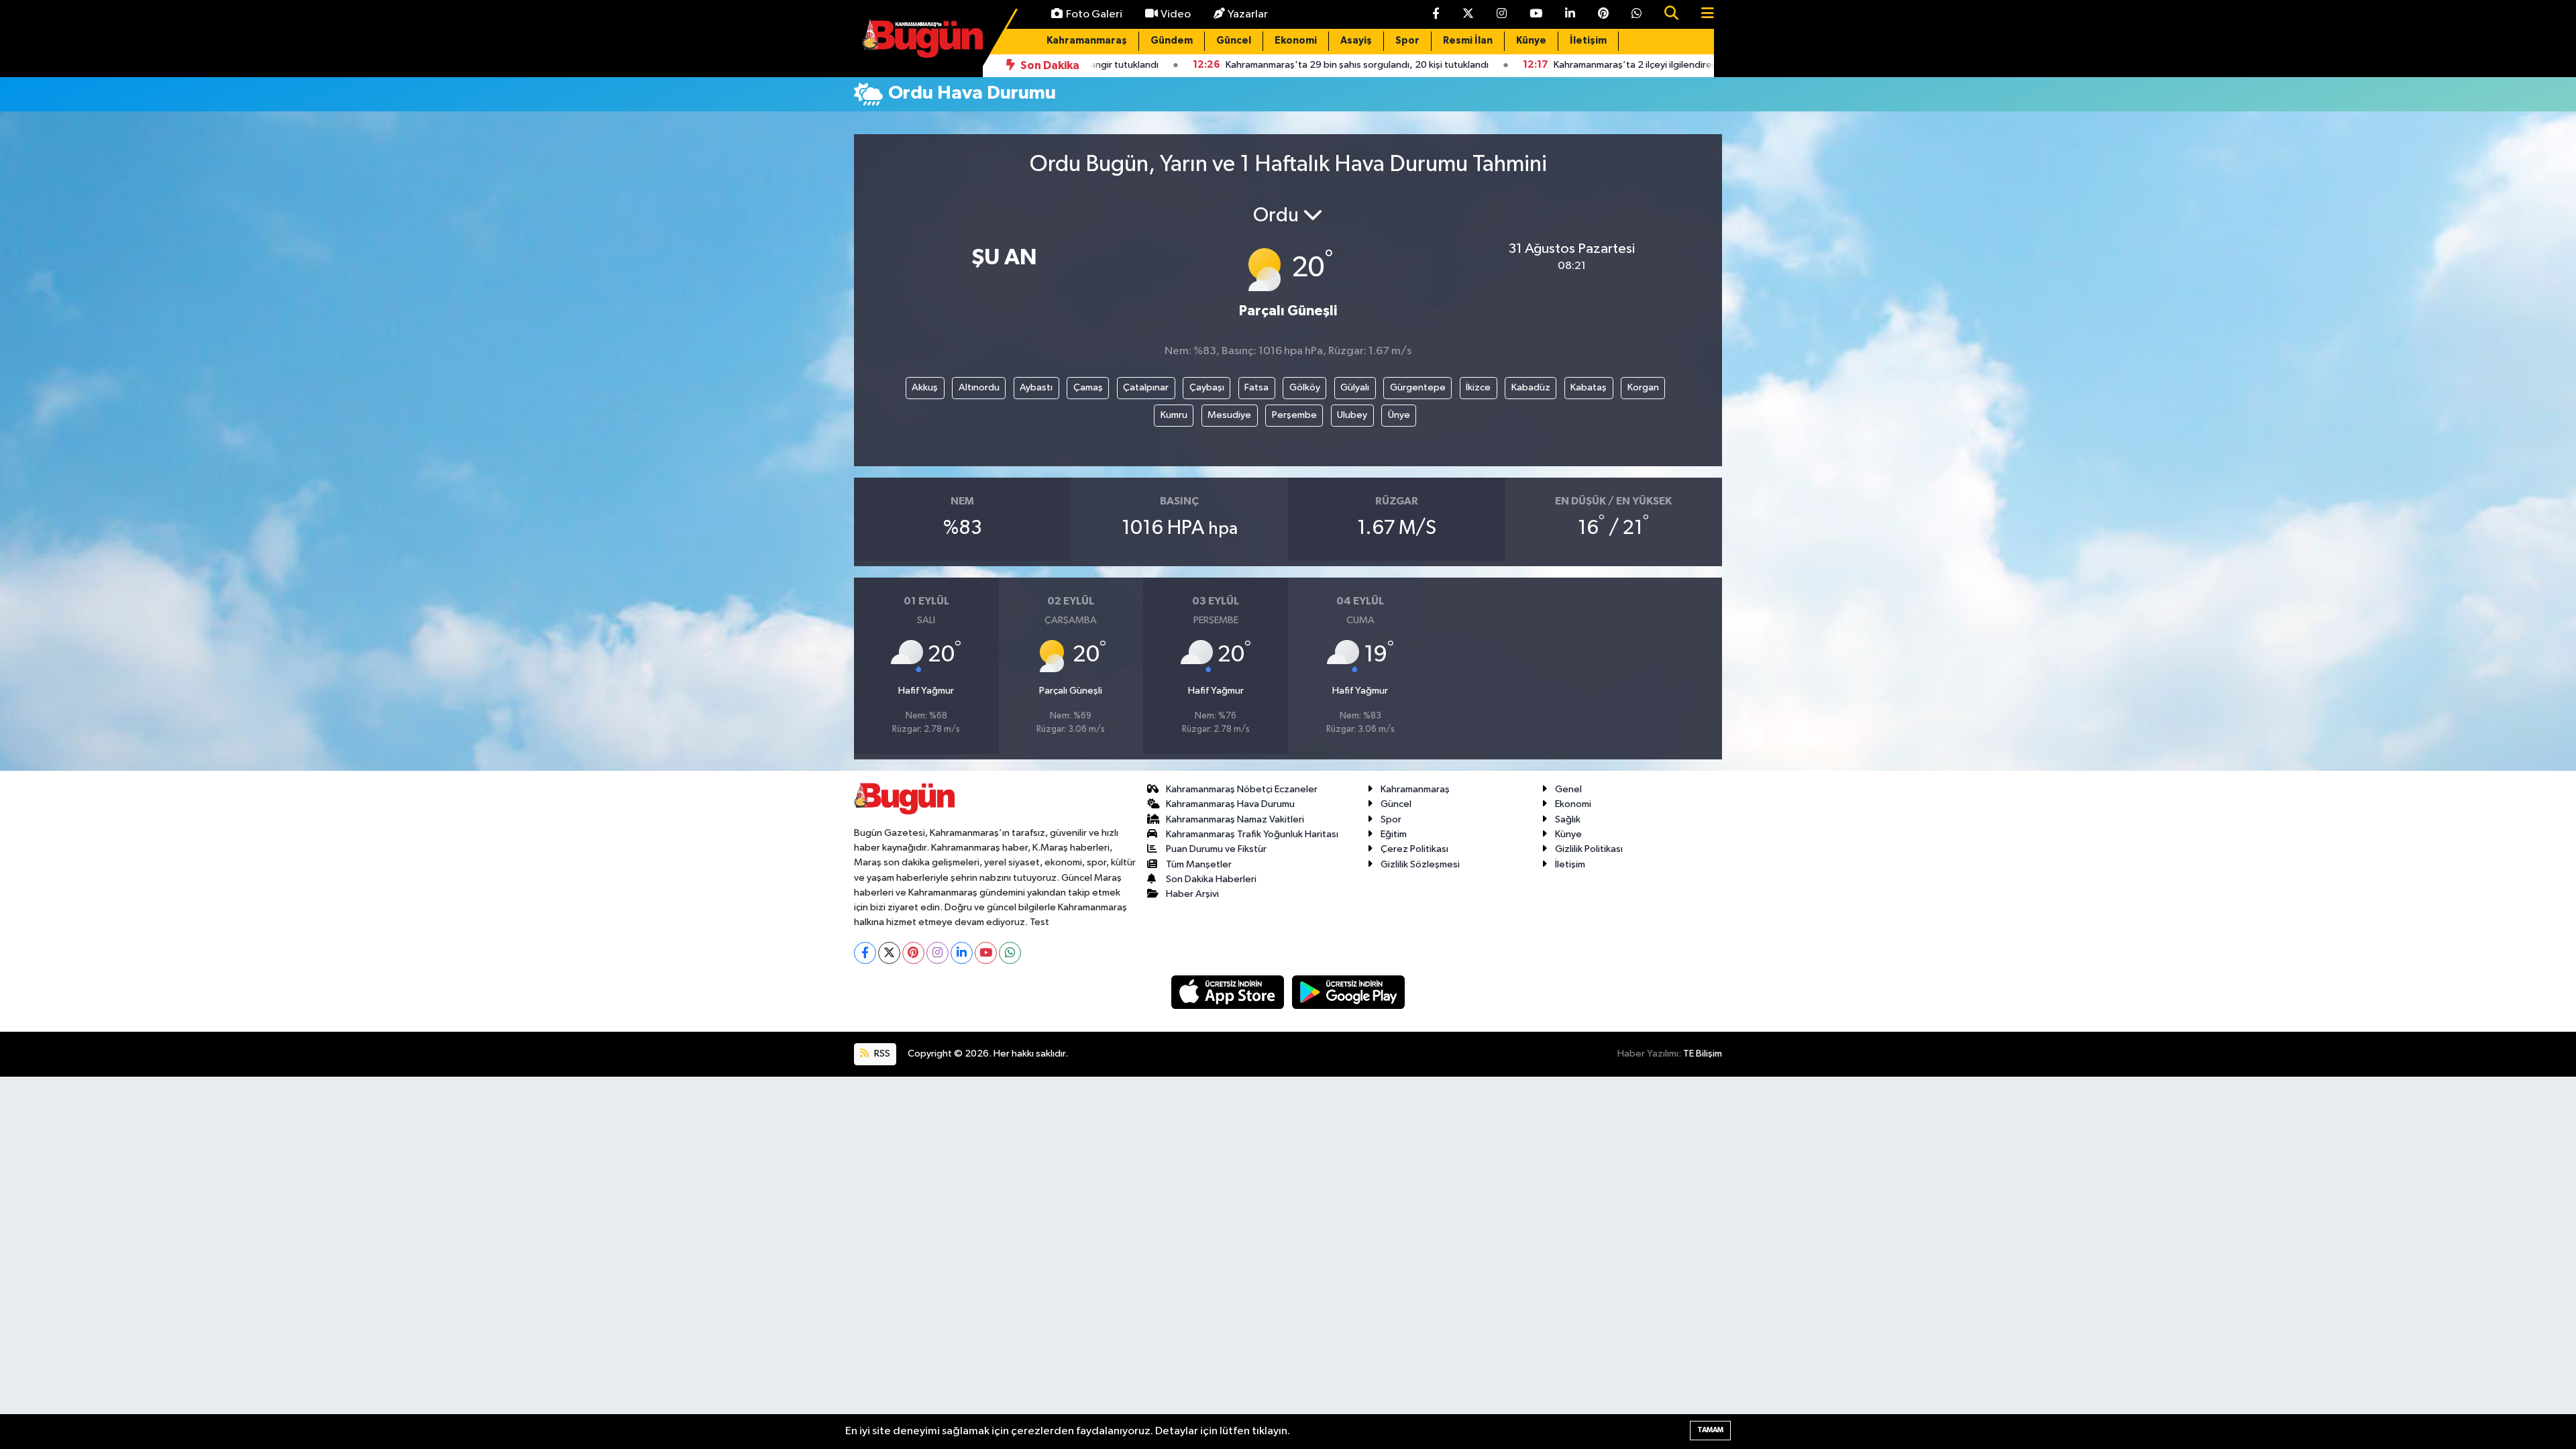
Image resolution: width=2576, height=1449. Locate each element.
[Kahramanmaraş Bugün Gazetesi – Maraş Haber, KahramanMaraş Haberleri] (922, 38)
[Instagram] (937, 953)
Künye (1531, 41)
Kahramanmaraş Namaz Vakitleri (1235, 819)
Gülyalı (1355, 387)
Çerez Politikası (1414, 849)
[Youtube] (986, 953)
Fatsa (1256, 387)
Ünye (1399, 415)
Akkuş (925, 387)
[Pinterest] (913, 953)
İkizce (1478, 387)
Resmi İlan (1468, 41)
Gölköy (1305, 387)
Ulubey (1352, 415)
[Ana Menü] (1702, 14)
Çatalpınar (1146, 387)
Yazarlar (1248, 14)
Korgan (1643, 387)
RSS (881, 1054)
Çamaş (1088, 387)
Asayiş (1356, 41)
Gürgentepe (1418, 387)
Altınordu (979, 387)
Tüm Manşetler (1199, 864)
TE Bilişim (1703, 1054)
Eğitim (1394, 834)
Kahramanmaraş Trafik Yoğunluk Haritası (1252, 834)
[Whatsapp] (1010, 953)
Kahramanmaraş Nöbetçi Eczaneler (1242, 789)
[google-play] (1349, 992)
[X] (889, 953)
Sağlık (1568, 819)
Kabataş (1589, 387)
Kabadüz (1531, 387)
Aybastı (1036, 387)
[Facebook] (865, 953)
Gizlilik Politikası (1589, 849)
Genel (1568, 789)
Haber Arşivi (1192, 894)
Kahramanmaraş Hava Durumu (1230, 804)
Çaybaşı (1207, 387)
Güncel (1234, 41)
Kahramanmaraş (1087, 41)
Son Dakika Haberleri (1211, 879)
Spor (1407, 41)
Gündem (1172, 41)
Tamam (1710, 1430)
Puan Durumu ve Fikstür (1216, 849)
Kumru (1174, 415)
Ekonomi (1296, 41)
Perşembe (1294, 415)
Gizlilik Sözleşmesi (1420, 864)
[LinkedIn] (962, 953)
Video (1176, 14)
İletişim (1588, 41)
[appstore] (1229, 992)
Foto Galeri (1094, 14)
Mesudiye (1229, 415)
